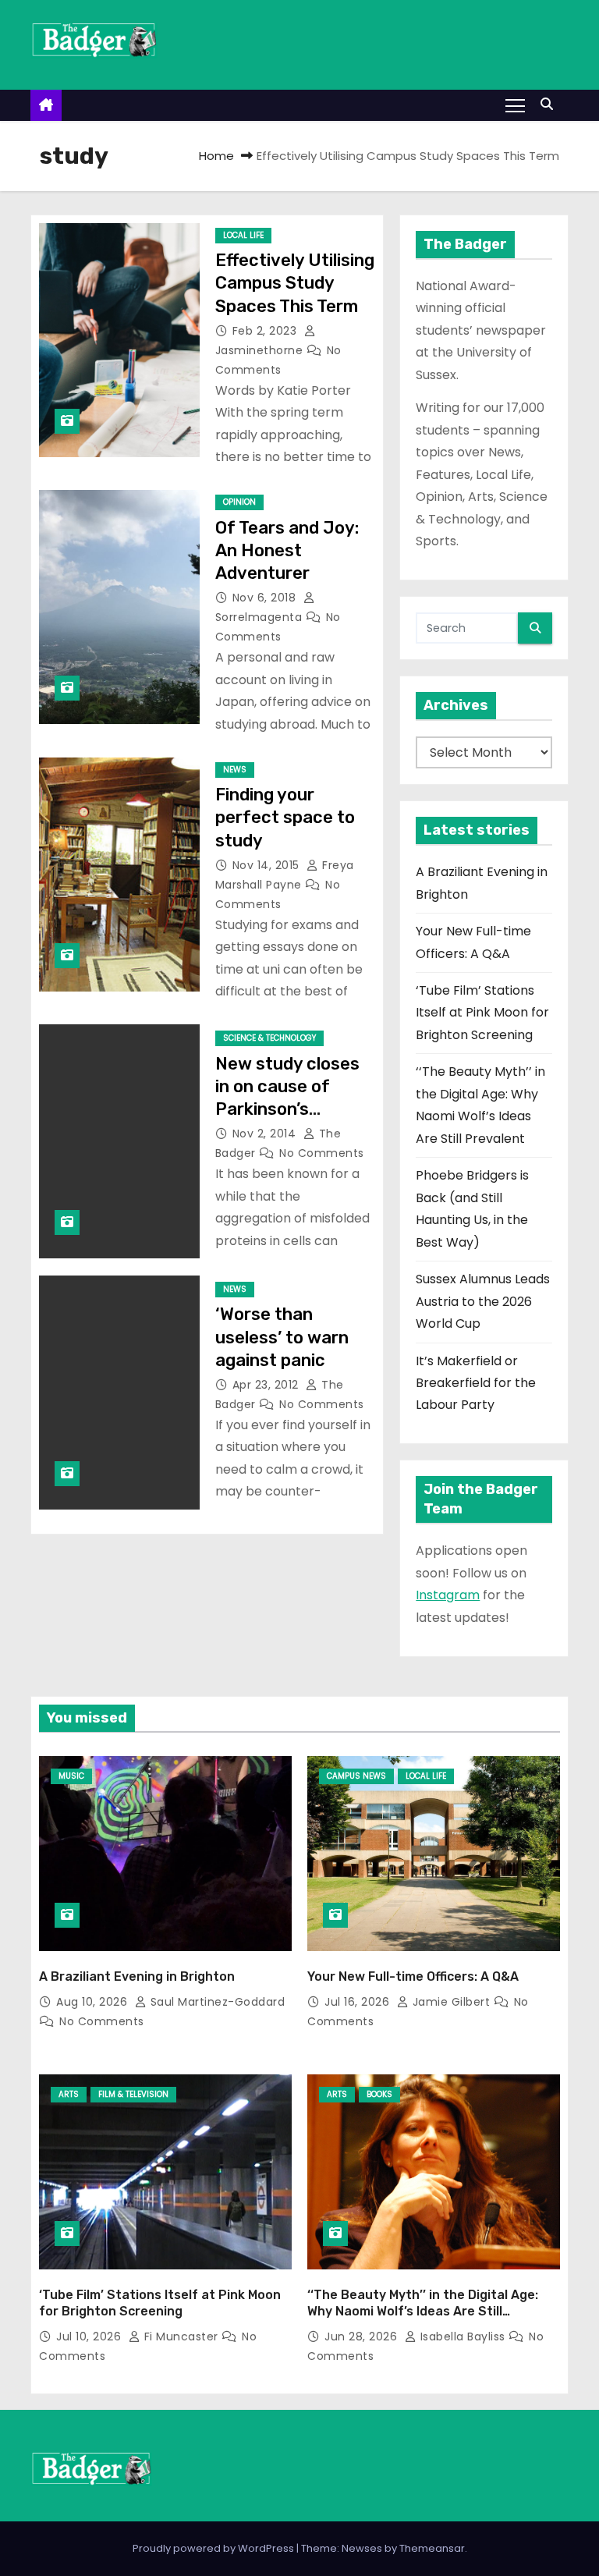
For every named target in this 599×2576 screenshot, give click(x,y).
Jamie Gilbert (451, 2002)
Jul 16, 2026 (359, 2002)
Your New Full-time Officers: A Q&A (413, 1976)
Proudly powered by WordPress (214, 2548)
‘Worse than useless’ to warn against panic (282, 1337)
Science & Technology (269, 1038)
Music (71, 1776)
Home (216, 156)
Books (379, 2094)
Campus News (356, 1776)
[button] (551, 104)
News (235, 770)
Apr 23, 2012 (268, 1385)
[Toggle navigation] (515, 105)
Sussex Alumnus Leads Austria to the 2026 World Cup (483, 1301)
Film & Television (133, 2094)
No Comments (322, 1153)
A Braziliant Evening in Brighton (137, 1976)
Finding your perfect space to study (285, 818)
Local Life (243, 235)
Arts (69, 2094)
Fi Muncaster (181, 2336)
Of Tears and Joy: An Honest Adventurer (287, 551)
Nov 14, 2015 (268, 865)
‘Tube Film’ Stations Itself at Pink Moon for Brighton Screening (482, 1013)
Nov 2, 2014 (266, 1134)
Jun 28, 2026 (363, 2336)
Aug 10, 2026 (94, 2002)
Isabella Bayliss (463, 2336)
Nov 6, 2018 (266, 598)
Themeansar (432, 2548)
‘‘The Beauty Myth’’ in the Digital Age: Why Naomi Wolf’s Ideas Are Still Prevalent (423, 2312)
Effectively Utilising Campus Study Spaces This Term (295, 283)
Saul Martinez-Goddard (216, 2002)
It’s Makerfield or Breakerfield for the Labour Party (476, 1383)
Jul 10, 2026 (90, 2336)
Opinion (239, 502)
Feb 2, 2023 (266, 331)
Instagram (448, 1595)
